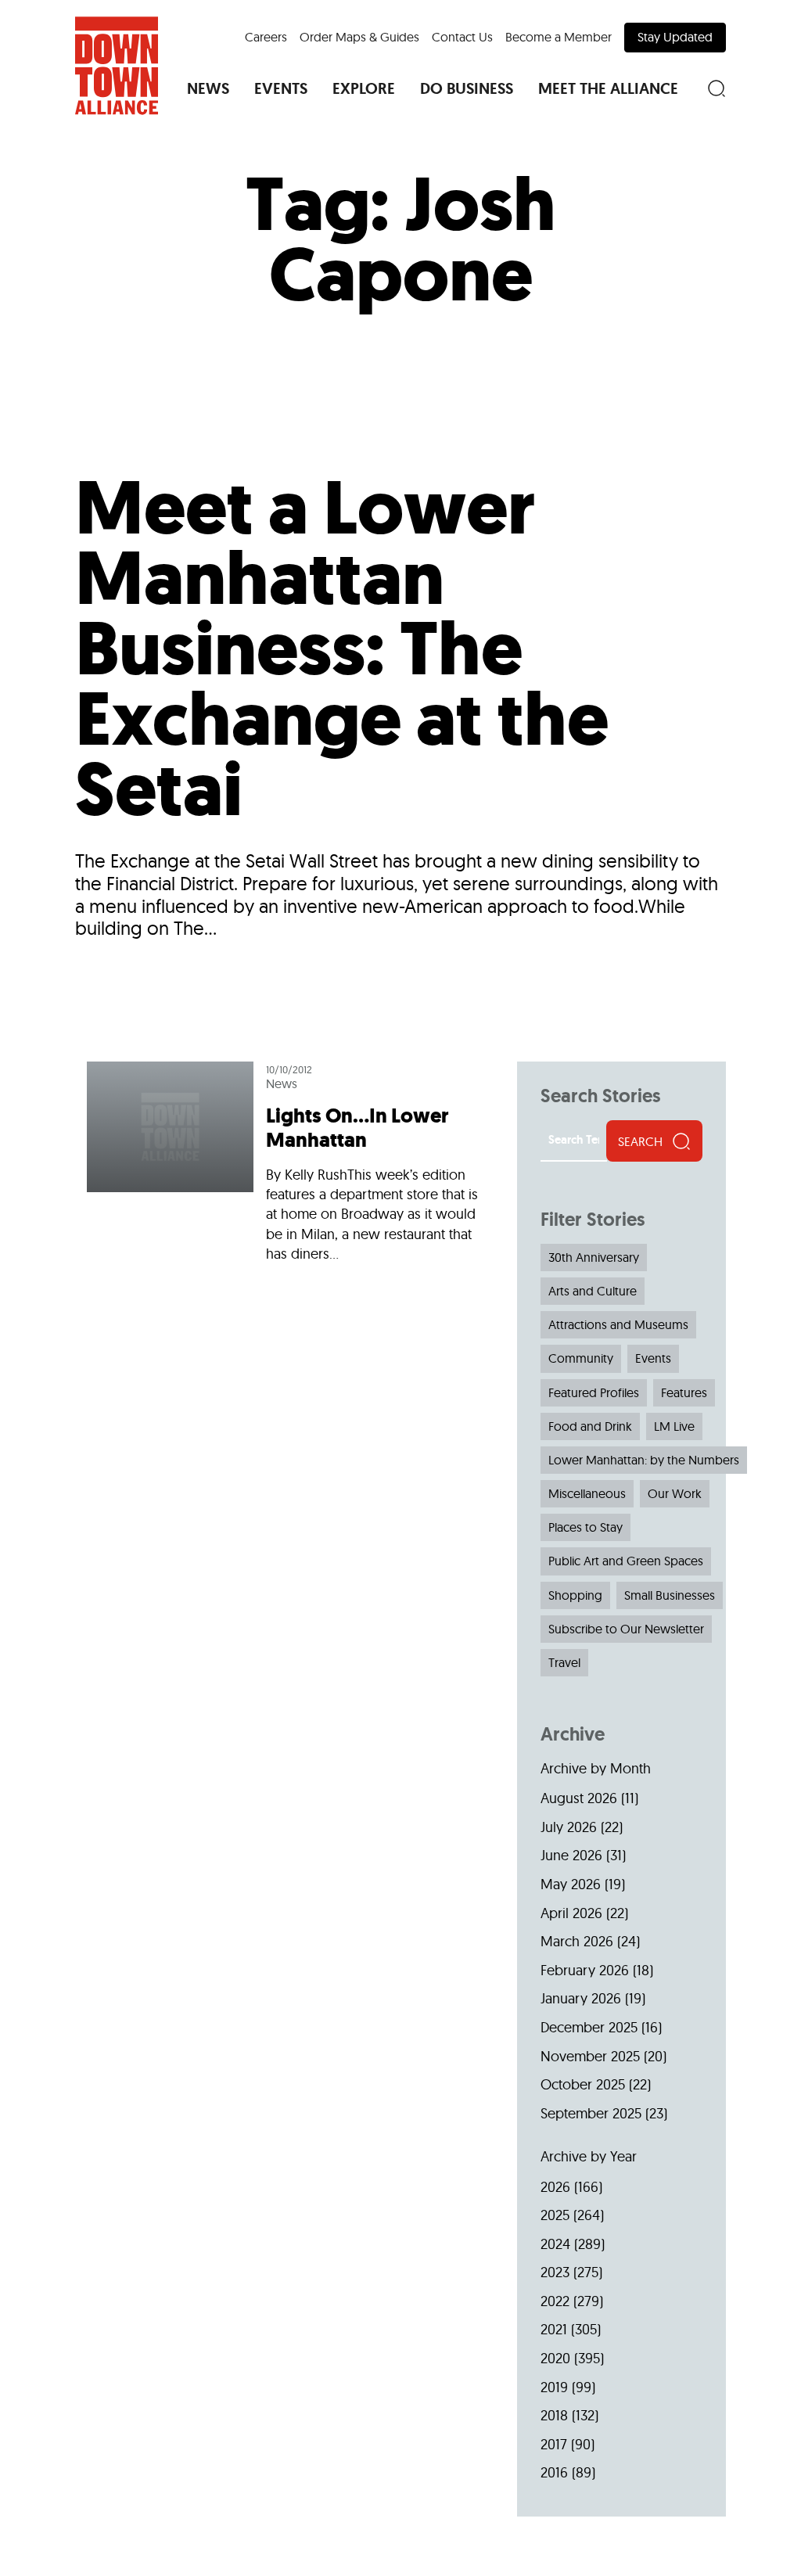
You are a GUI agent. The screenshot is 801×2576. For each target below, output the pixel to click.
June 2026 (571, 1855)
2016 (554, 2472)
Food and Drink (590, 1426)
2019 (554, 2387)
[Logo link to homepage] (117, 66)
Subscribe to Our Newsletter (626, 1629)
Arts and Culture (593, 1291)
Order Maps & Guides (359, 37)
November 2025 (590, 2056)
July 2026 (569, 1827)
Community (581, 1358)
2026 (555, 2187)
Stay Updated (675, 37)
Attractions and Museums (618, 1324)
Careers (266, 37)
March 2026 (577, 1941)
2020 (555, 2358)
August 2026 (579, 1798)
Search (640, 1141)
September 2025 (591, 2113)
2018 (554, 2415)
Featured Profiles (594, 1392)
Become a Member (559, 37)
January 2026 (581, 1998)
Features (684, 1392)
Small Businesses (670, 1595)
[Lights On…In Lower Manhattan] (290, 1168)
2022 (555, 2301)
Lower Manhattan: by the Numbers (644, 1460)
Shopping (575, 1595)
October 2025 (583, 2084)
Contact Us (462, 37)
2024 (555, 2244)
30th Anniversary (594, 1257)
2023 (555, 2272)
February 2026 (585, 1970)
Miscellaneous (587, 1493)
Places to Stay (585, 1527)
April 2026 (571, 1913)
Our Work (675, 1493)
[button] (208, 88)
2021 (554, 2329)
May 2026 (571, 1884)
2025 (555, 2215)
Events (653, 1358)
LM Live (674, 1426)
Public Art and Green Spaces (626, 1561)
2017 (554, 2444)
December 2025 (589, 2027)
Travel (564, 1662)
